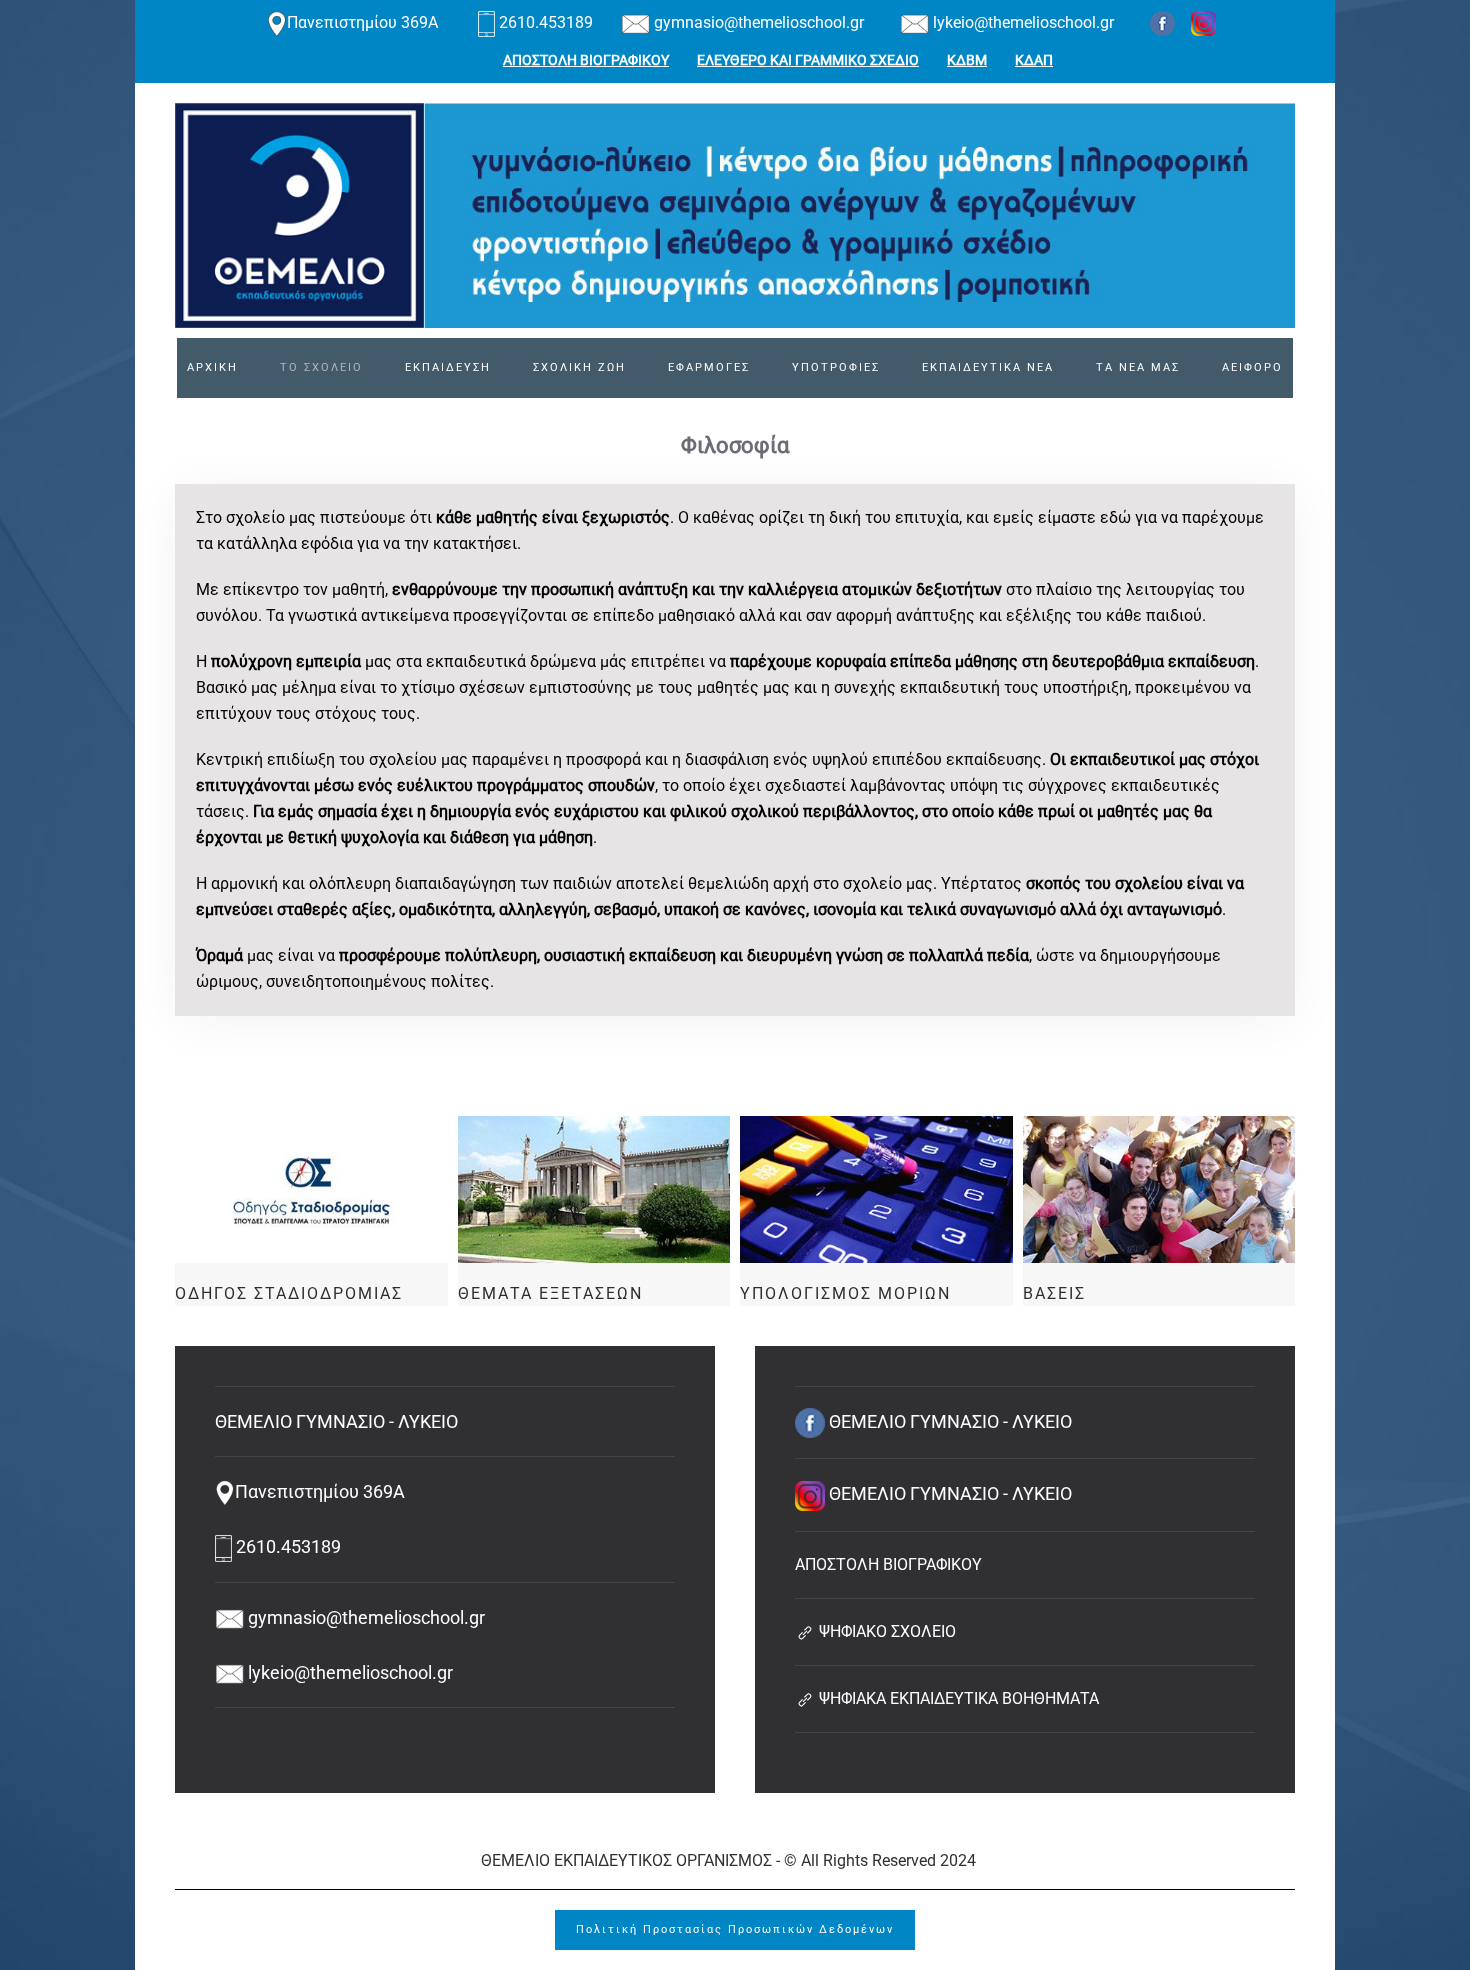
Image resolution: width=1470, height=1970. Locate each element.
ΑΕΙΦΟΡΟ (1252, 367)
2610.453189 (546, 22)
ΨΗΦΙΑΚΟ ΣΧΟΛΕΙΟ (885, 1631)
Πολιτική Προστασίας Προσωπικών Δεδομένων (735, 1929)
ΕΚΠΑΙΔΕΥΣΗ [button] (448, 367)
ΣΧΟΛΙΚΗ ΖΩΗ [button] (579, 367)
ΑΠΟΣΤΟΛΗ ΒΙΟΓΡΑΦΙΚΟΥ (586, 60)
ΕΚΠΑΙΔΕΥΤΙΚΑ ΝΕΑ (988, 367)
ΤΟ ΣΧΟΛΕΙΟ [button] (321, 367)
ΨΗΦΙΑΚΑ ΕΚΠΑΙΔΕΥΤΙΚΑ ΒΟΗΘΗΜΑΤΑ (957, 1698)
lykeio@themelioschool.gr (1021, 22)
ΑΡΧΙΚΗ (212, 367)
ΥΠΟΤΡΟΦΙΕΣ (836, 367)
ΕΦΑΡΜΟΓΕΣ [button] (709, 367)
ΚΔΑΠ (1034, 60)
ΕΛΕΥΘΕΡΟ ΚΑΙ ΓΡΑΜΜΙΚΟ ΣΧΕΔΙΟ (808, 60)
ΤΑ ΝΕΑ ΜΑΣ (1138, 367)
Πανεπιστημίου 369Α (364, 22)
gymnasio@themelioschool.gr (757, 22)
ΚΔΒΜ (967, 60)
